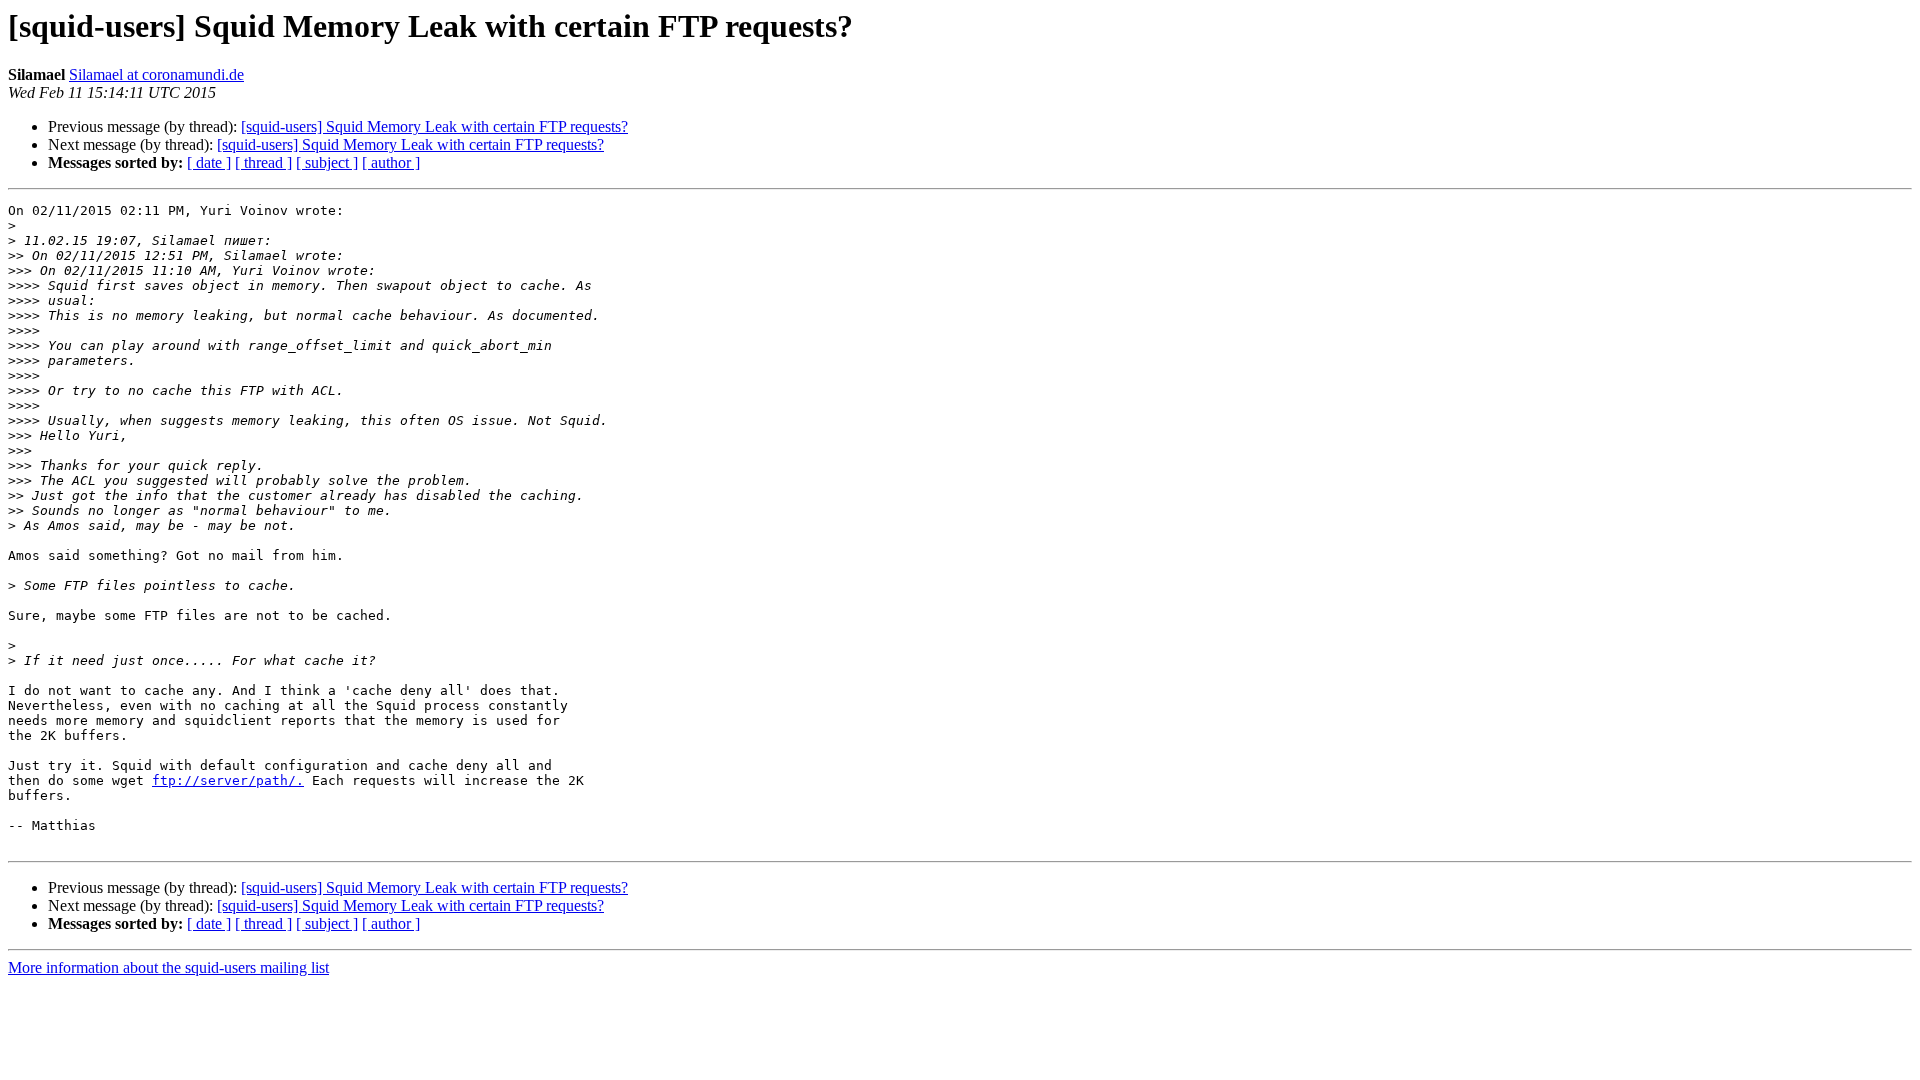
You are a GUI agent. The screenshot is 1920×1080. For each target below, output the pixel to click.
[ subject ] (327, 162)
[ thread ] (263, 162)
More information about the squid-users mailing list (168, 967)
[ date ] (209, 162)
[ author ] (391, 162)
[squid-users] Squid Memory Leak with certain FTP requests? (434, 126)
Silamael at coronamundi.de (156, 74)
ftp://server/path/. (228, 780)
